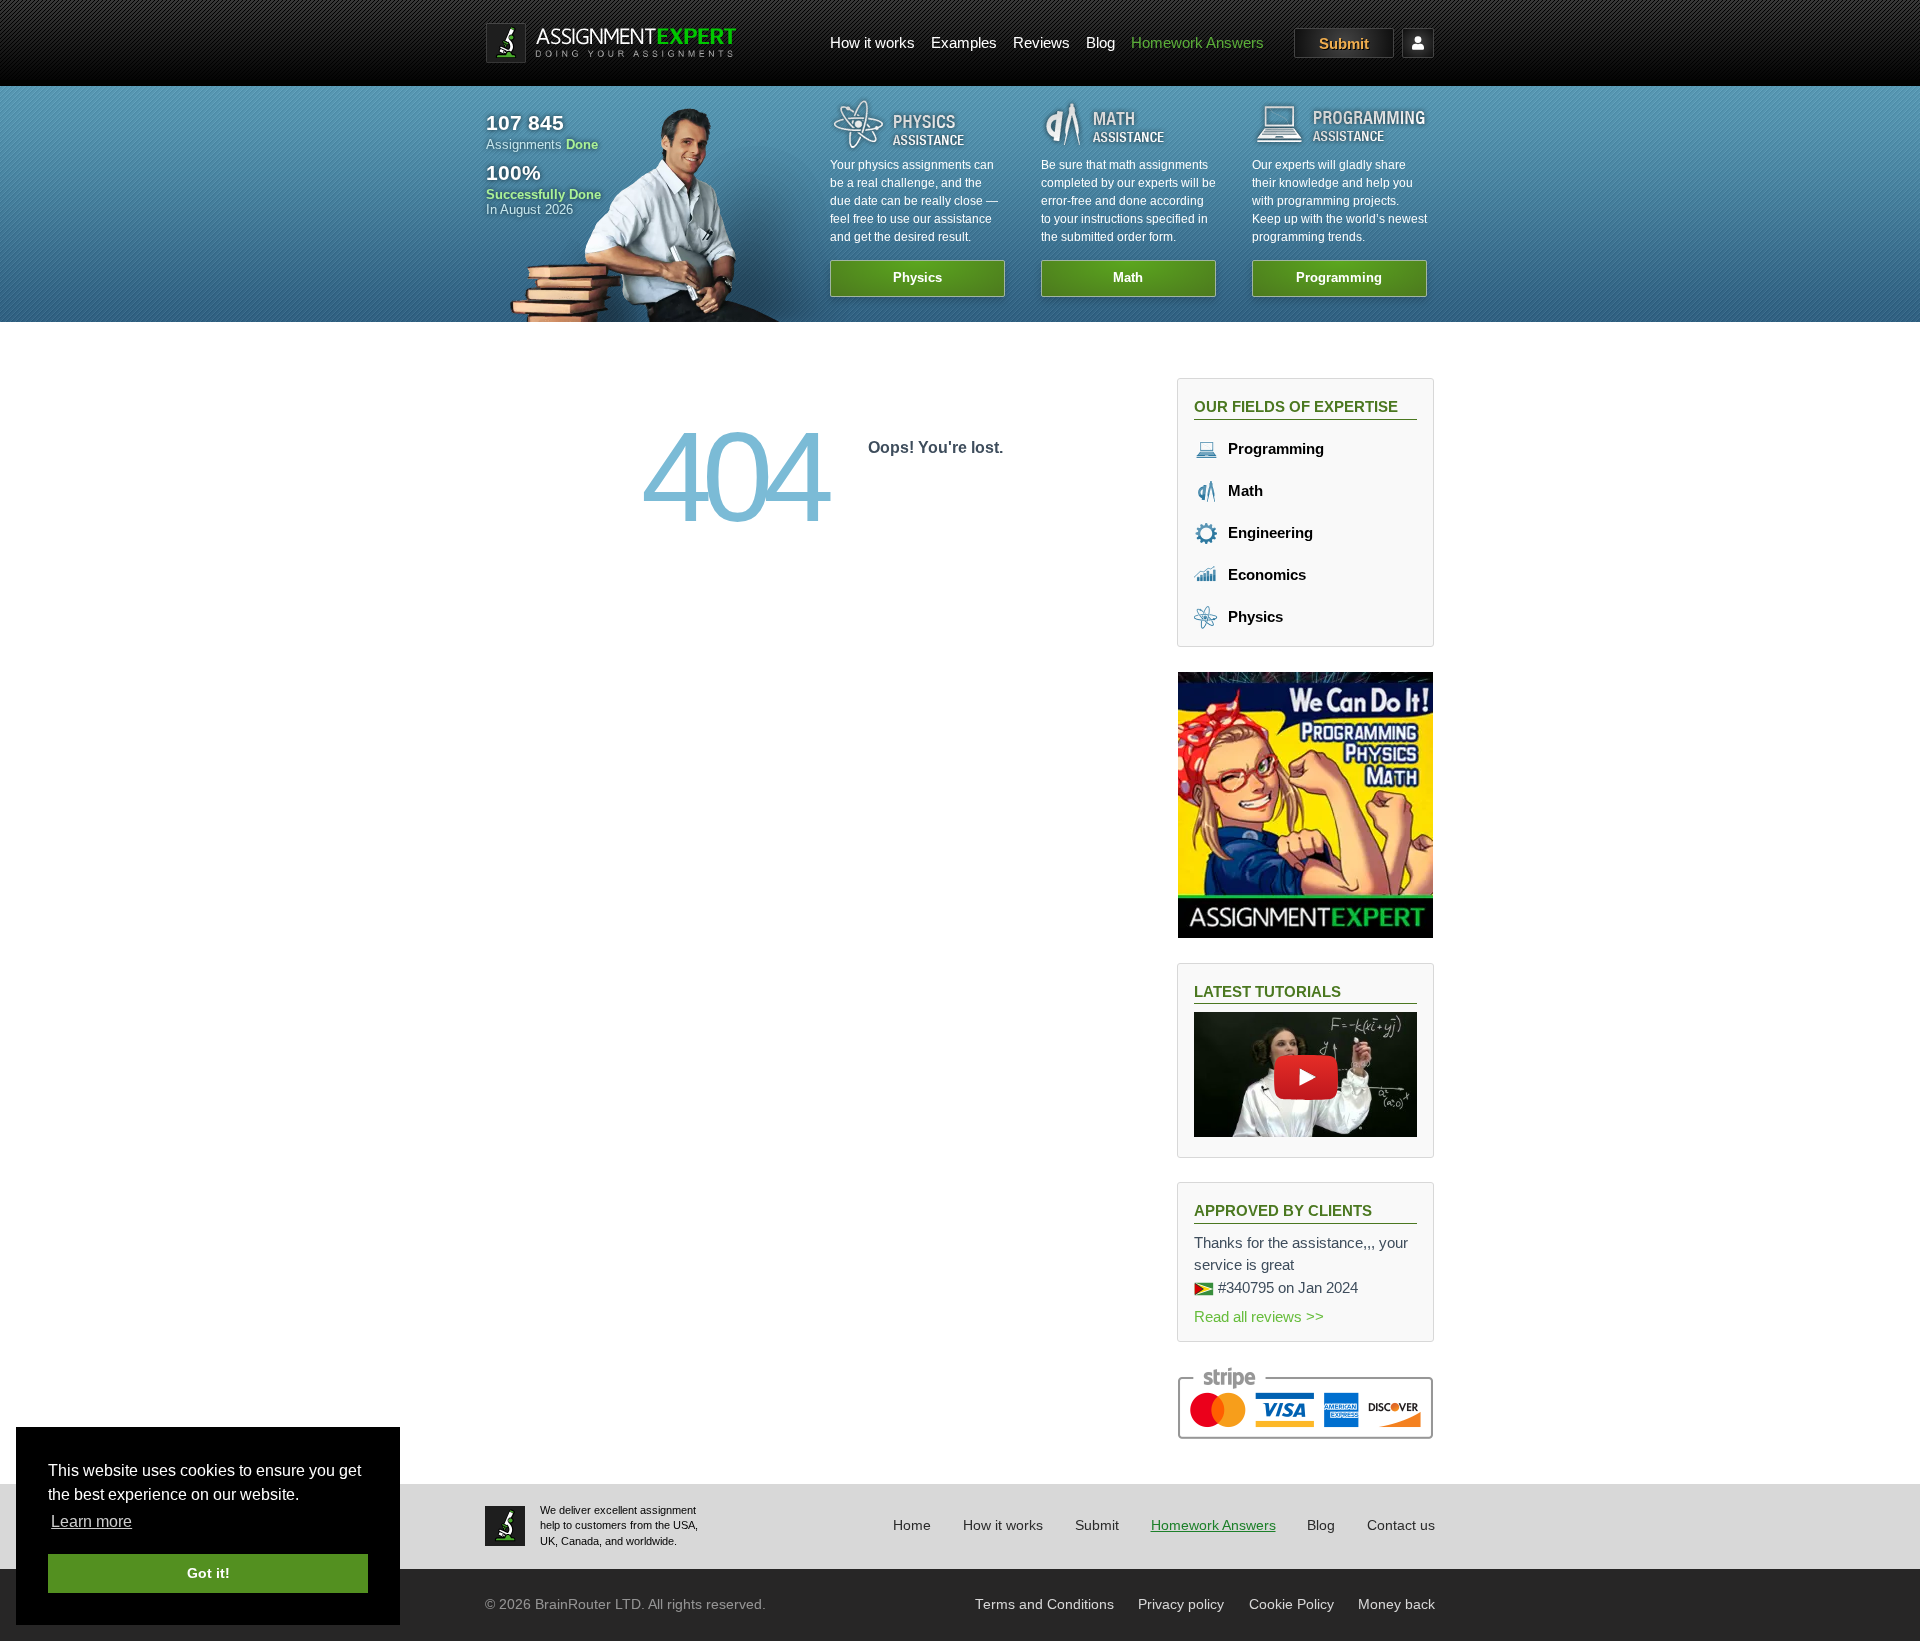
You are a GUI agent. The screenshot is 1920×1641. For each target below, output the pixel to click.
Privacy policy (1181, 1604)
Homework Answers (1197, 42)
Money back (1396, 1604)
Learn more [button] (91, 1521)
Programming (1274, 448)
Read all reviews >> (1259, 1316)
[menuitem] (872, 43)
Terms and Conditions (1044, 1604)
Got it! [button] (208, 1573)
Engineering (1268, 532)
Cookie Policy (1291, 1604)
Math (1243, 490)
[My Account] (1418, 43)
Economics (1265, 574)
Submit (1344, 43)
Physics (1253, 616)
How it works (872, 42)
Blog (1100, 42)
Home (912, 1525)
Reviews (1041, 42)
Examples (964, 42)
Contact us (1401, 1525)
